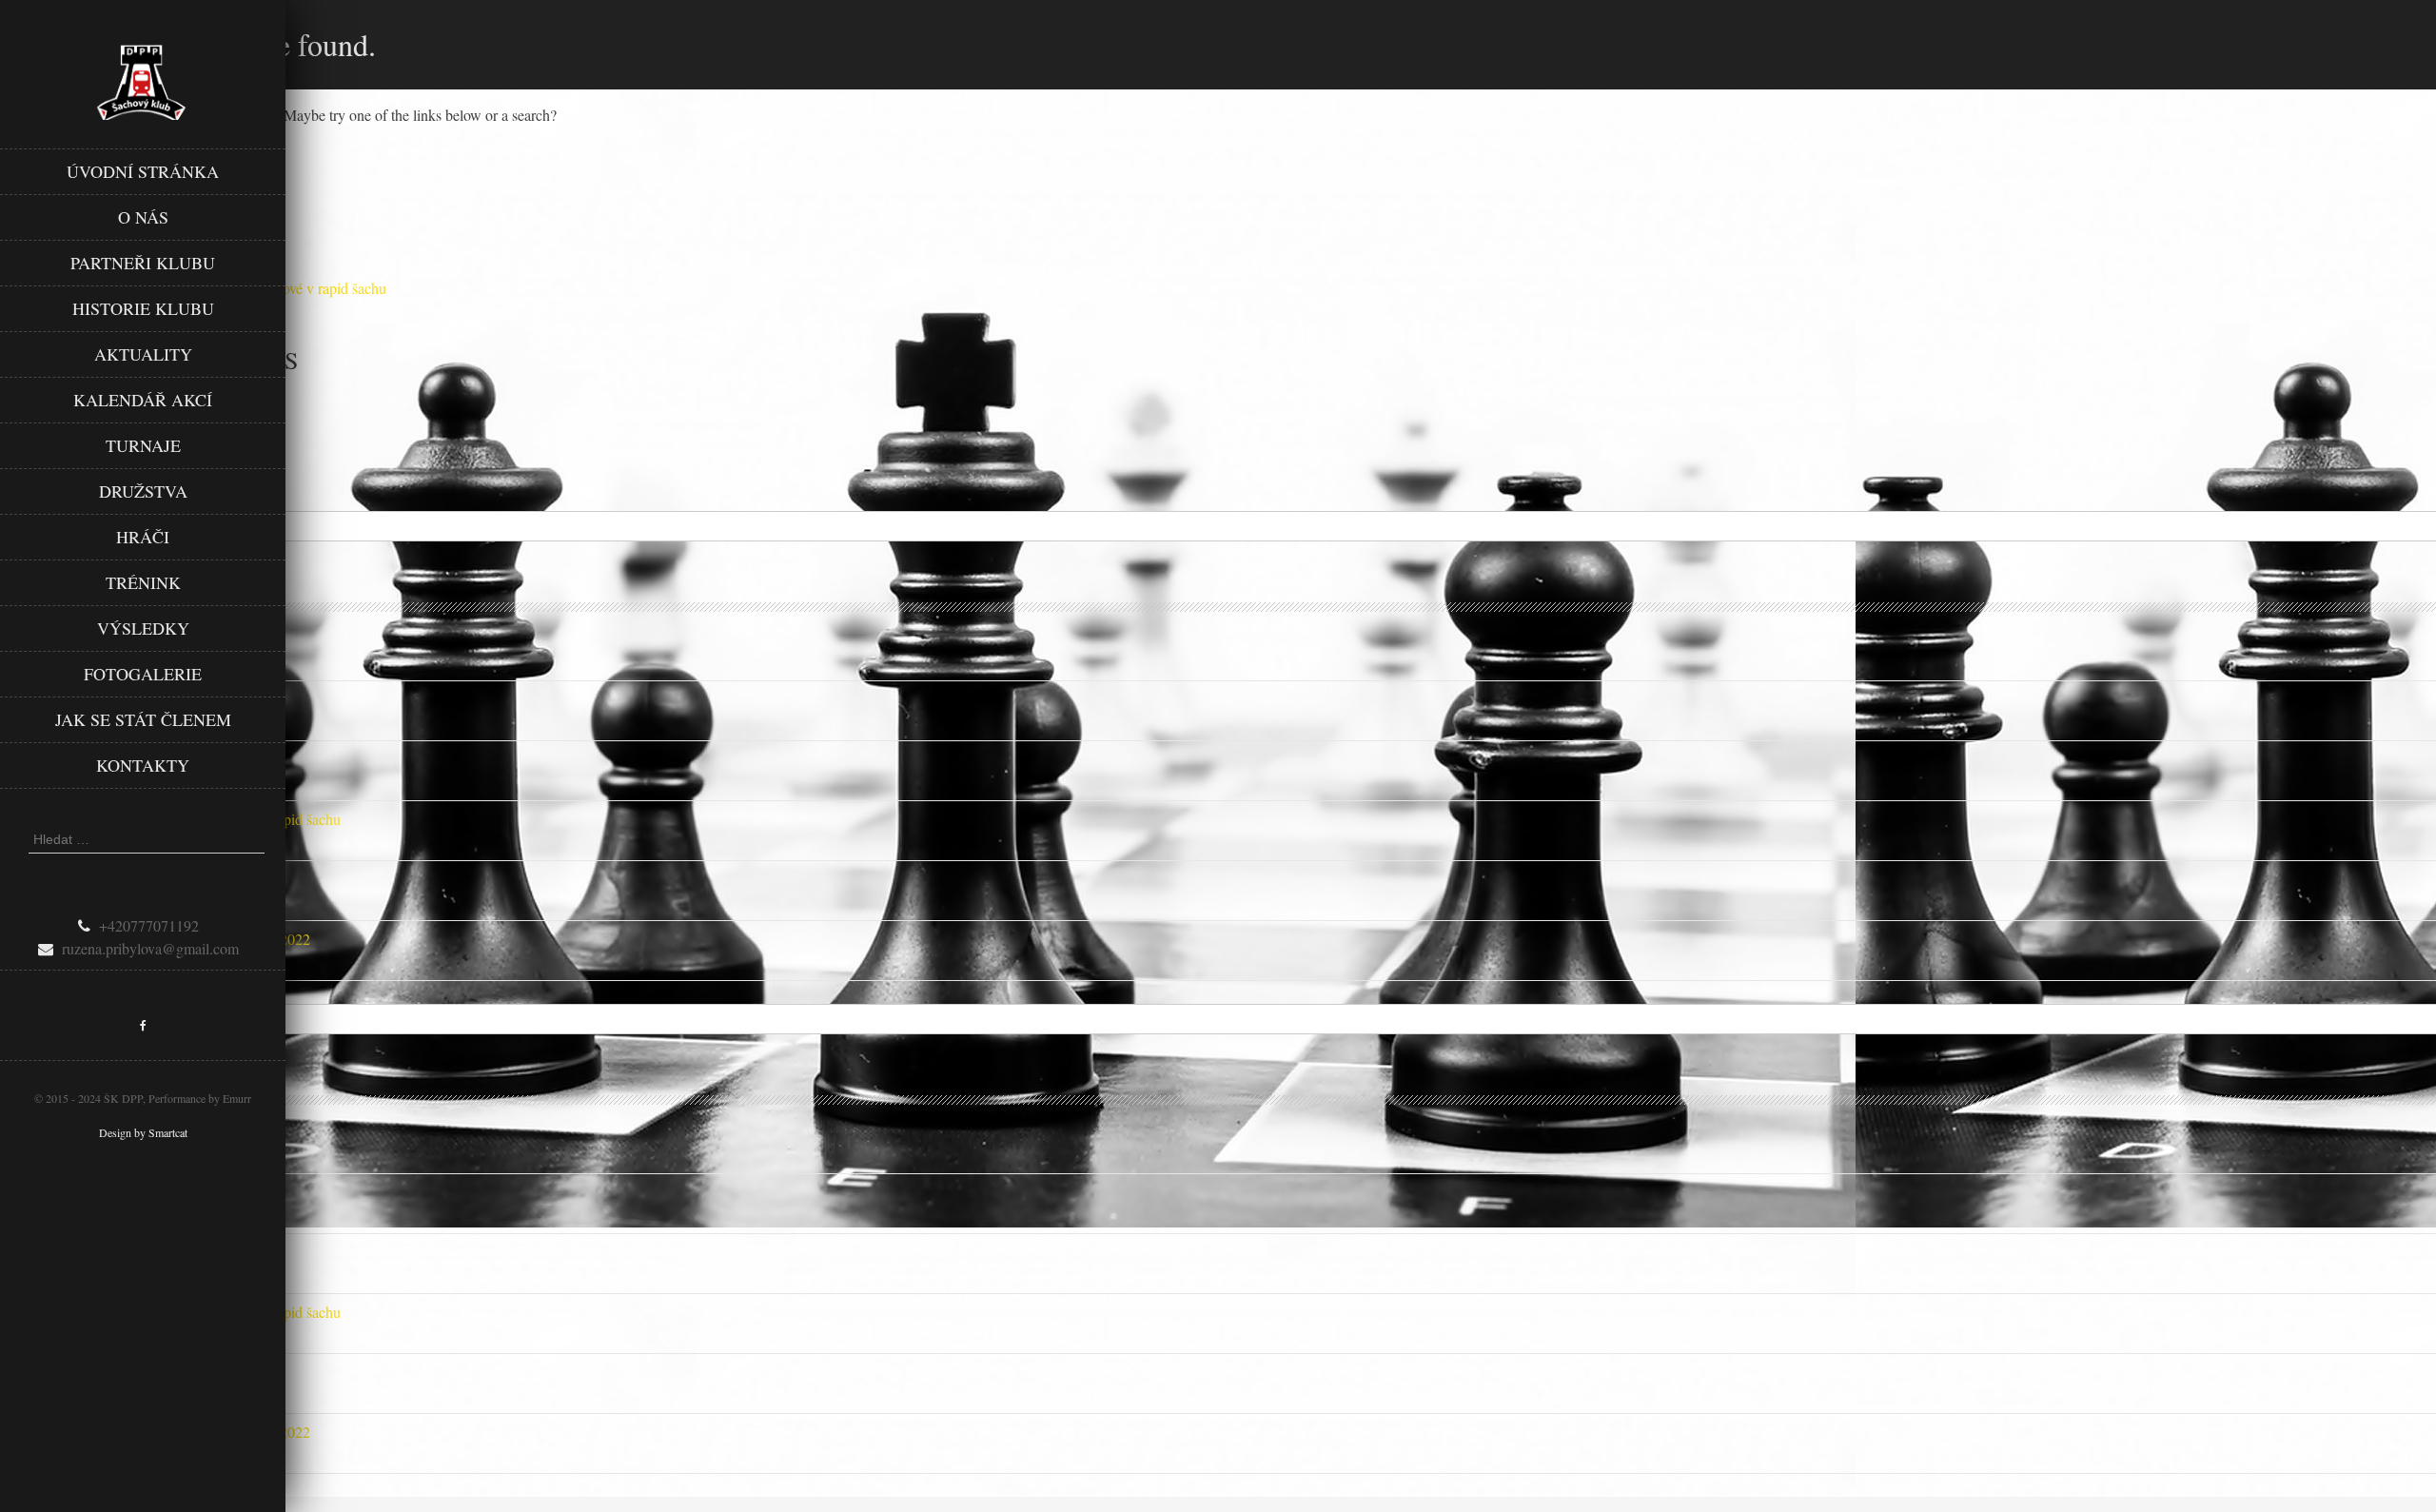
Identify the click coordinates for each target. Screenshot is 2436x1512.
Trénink (143, 582)
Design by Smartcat (143, 1132)
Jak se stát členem (143, 719)
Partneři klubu (143, 263)
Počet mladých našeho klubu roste (102, 879)
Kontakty (143, 765)
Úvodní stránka (143, 171)
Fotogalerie (143, 674)
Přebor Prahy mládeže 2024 (83, 759)
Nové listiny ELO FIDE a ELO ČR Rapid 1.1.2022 (155, 939)
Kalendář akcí (143, 400)
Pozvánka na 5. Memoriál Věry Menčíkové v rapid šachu (170, 819)
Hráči (143, 537)
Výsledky (143, 628)
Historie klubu (143, 308)
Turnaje (143, 445)
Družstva (143, 491)
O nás (143, 217)
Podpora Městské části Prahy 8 (92, 639)
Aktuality (143, 354)
